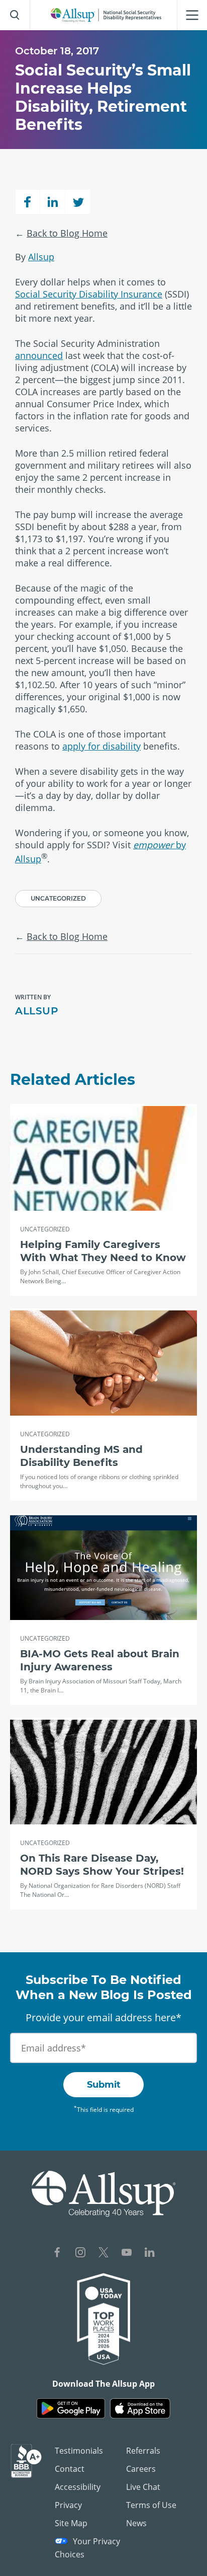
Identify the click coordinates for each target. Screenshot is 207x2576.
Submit (104, 2085)
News (136, 2523)
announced (39, 355)
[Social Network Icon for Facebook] (57, 2254)
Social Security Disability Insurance (89, 294)
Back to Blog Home (67, 233)
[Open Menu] (192, 15)
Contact (70, 2469)
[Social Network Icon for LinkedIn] (150, 2254)
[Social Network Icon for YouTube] (127, 2254)
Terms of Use (151, 2505)
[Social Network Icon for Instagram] (80, 2254)
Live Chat (143, 2487)
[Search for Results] (15, 15)
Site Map (71, 2523)
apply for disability (101, 746)
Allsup (41, 257)
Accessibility (78, 2487)
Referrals (143, 2451)
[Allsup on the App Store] (140, 2409)
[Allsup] (104, 2194)
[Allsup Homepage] (106, 15)
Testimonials (79, 2451)
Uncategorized (58, 898)
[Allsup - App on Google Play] (71, 2409)
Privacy (68, 2505)
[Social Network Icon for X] (103, 2254)
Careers (141, 2469)
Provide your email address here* (103, 2017)
